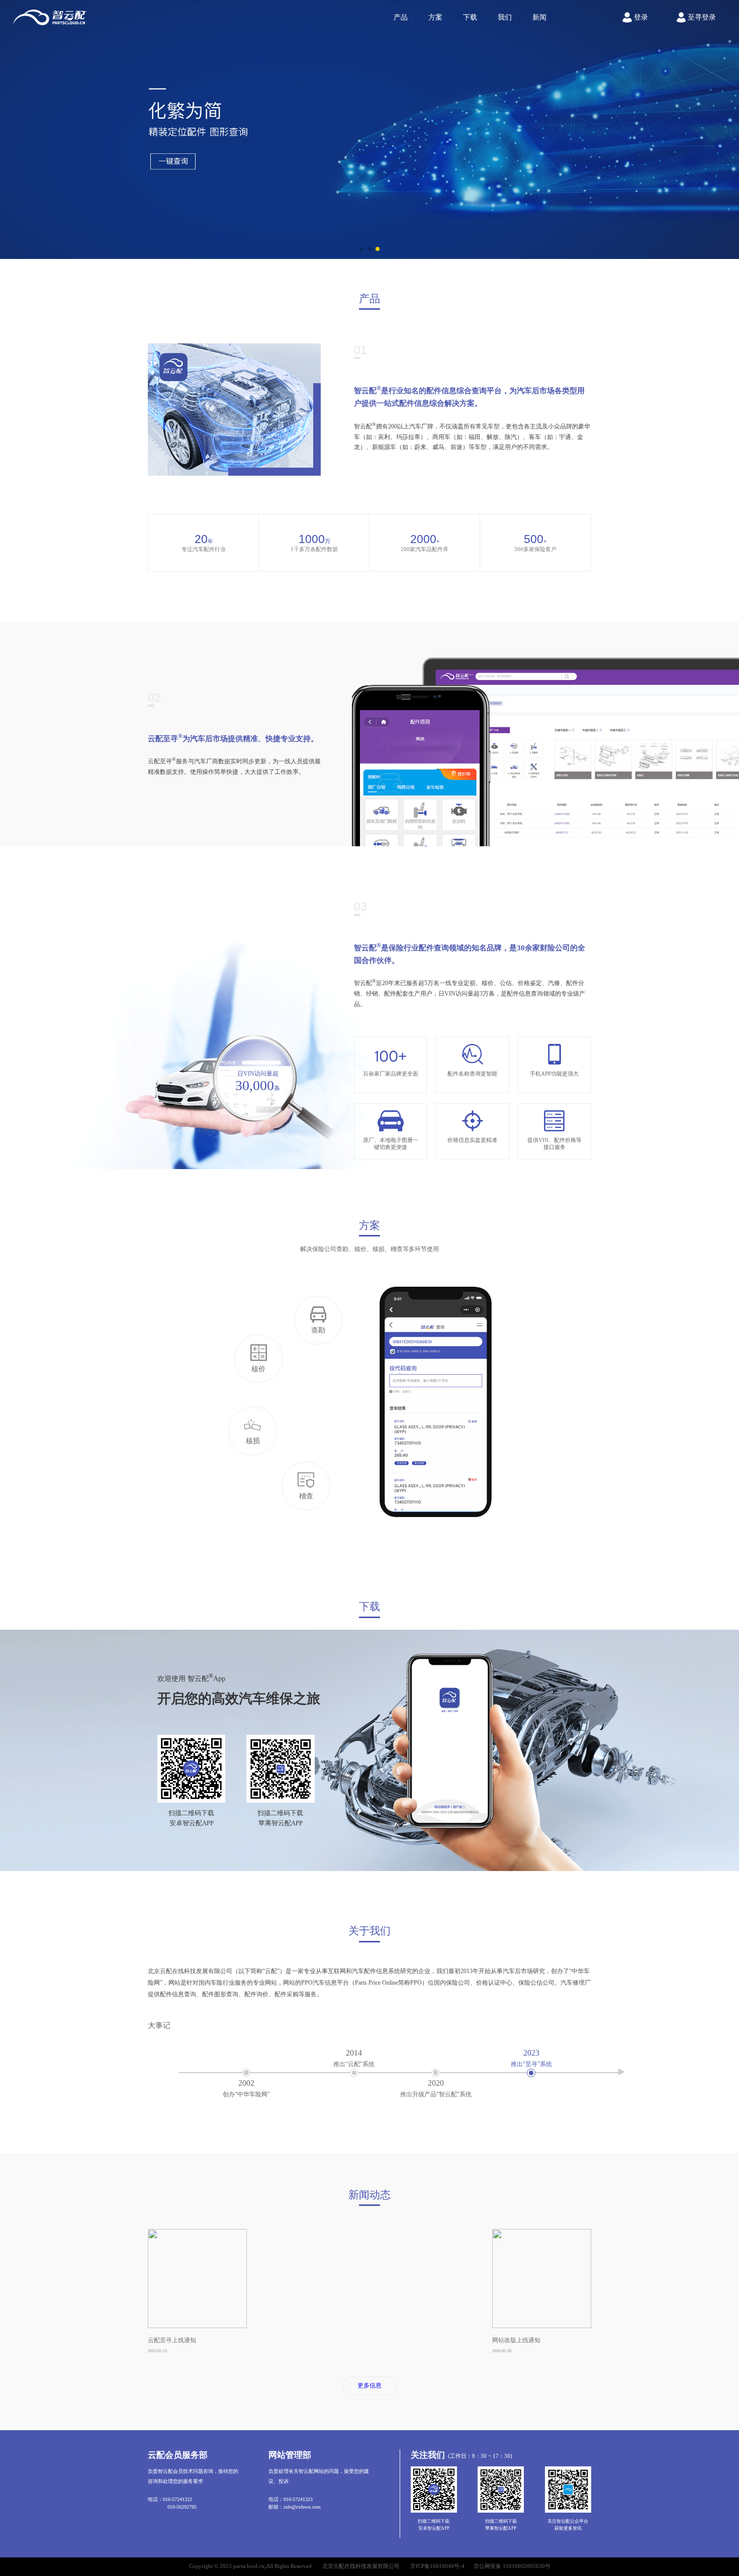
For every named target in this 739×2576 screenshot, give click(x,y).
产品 (401, 17)
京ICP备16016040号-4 (437, 2566)
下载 (470, 17)
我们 (505, 17)
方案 (435, 17)
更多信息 (369, 2385)
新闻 (539, 17)
